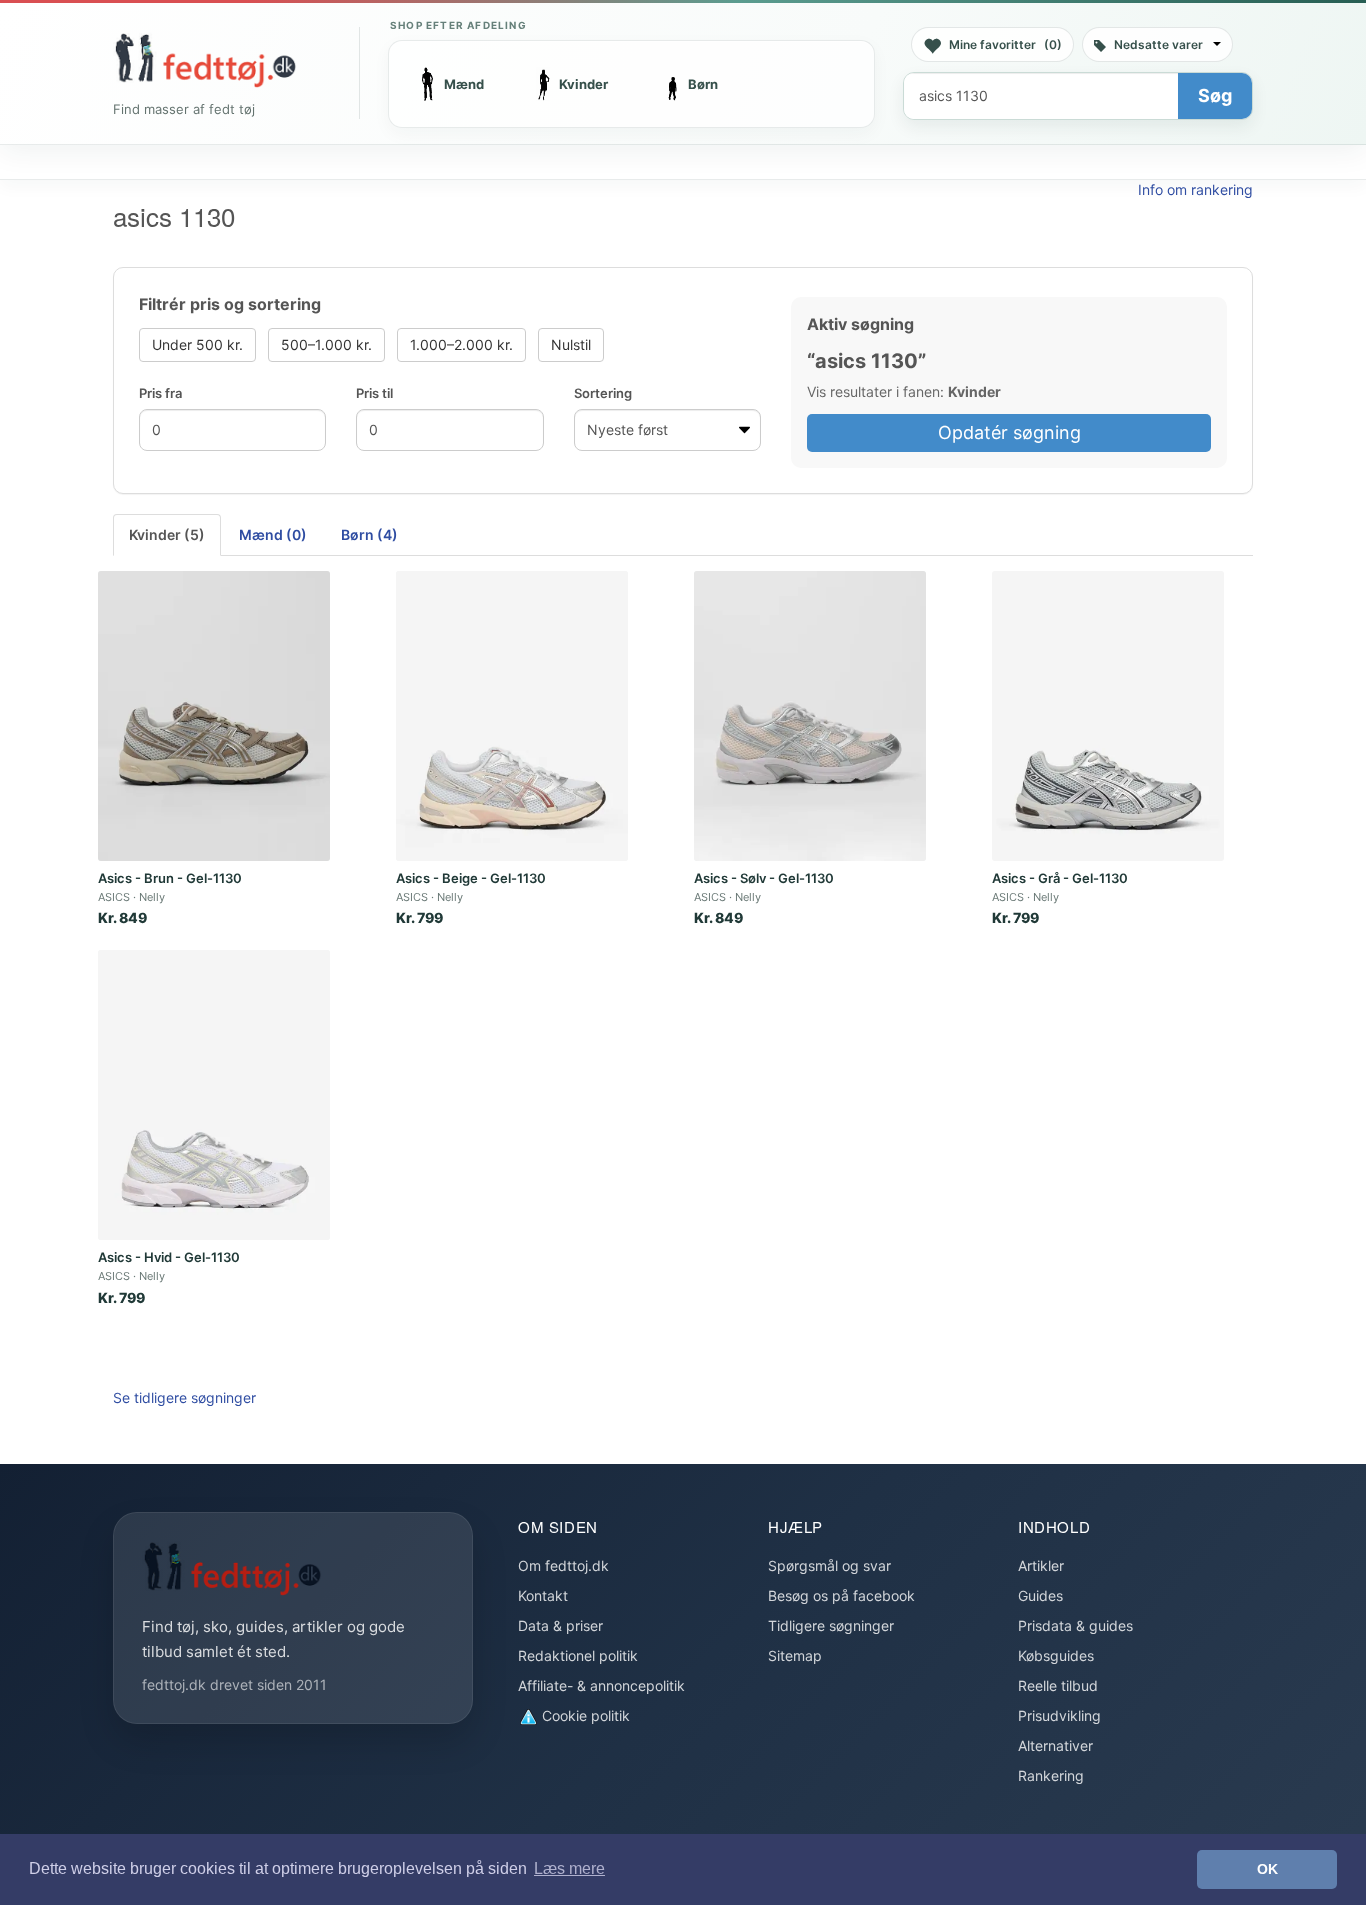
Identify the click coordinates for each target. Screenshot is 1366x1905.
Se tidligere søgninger (184, 1397)
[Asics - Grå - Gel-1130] (1108, 716)
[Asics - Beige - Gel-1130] (512, 716)
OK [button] (1267, 1869)
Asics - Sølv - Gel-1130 (764, 878)
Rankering (1051, 1775)
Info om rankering (1195, 189)
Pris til (374, 393)
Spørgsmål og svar (829, 1565)
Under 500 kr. (197, 344)
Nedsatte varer (1158, 44)
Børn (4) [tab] (369, 534)
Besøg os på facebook (841, 1595)
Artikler (1041, 1565)
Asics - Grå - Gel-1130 (1060, 878)
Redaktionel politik (578, 1655)
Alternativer (1055, 1745)
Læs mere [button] (569, 1868)
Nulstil (571, 344)
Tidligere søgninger (831, 1625)
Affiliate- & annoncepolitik (601, 1685)
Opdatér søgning (1009, 432)
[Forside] (205, 60)
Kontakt (543, 1595)
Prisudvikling (1059, 1715)
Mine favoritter (1005, 44)
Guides (1040, 1595)
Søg (1215, 95)
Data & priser (560, 1625)
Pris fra (160, 393)
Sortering (603, 393)
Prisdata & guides (1075, 1625)
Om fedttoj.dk (563, 1565)
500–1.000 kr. (326, 344)
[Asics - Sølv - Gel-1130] (810, 716)
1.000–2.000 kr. (461, 344)
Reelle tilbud (1058, 1685)
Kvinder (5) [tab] (167, 534)
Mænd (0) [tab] (273, 534)
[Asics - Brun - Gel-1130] (214, 716)
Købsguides (1056, 1655)
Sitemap (795, 1655)
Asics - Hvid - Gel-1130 (169, 1257)
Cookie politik (584, 1715)
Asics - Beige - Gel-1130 (471, 878)
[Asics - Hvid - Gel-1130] (214, 1095)
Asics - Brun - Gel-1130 (170, 878)
